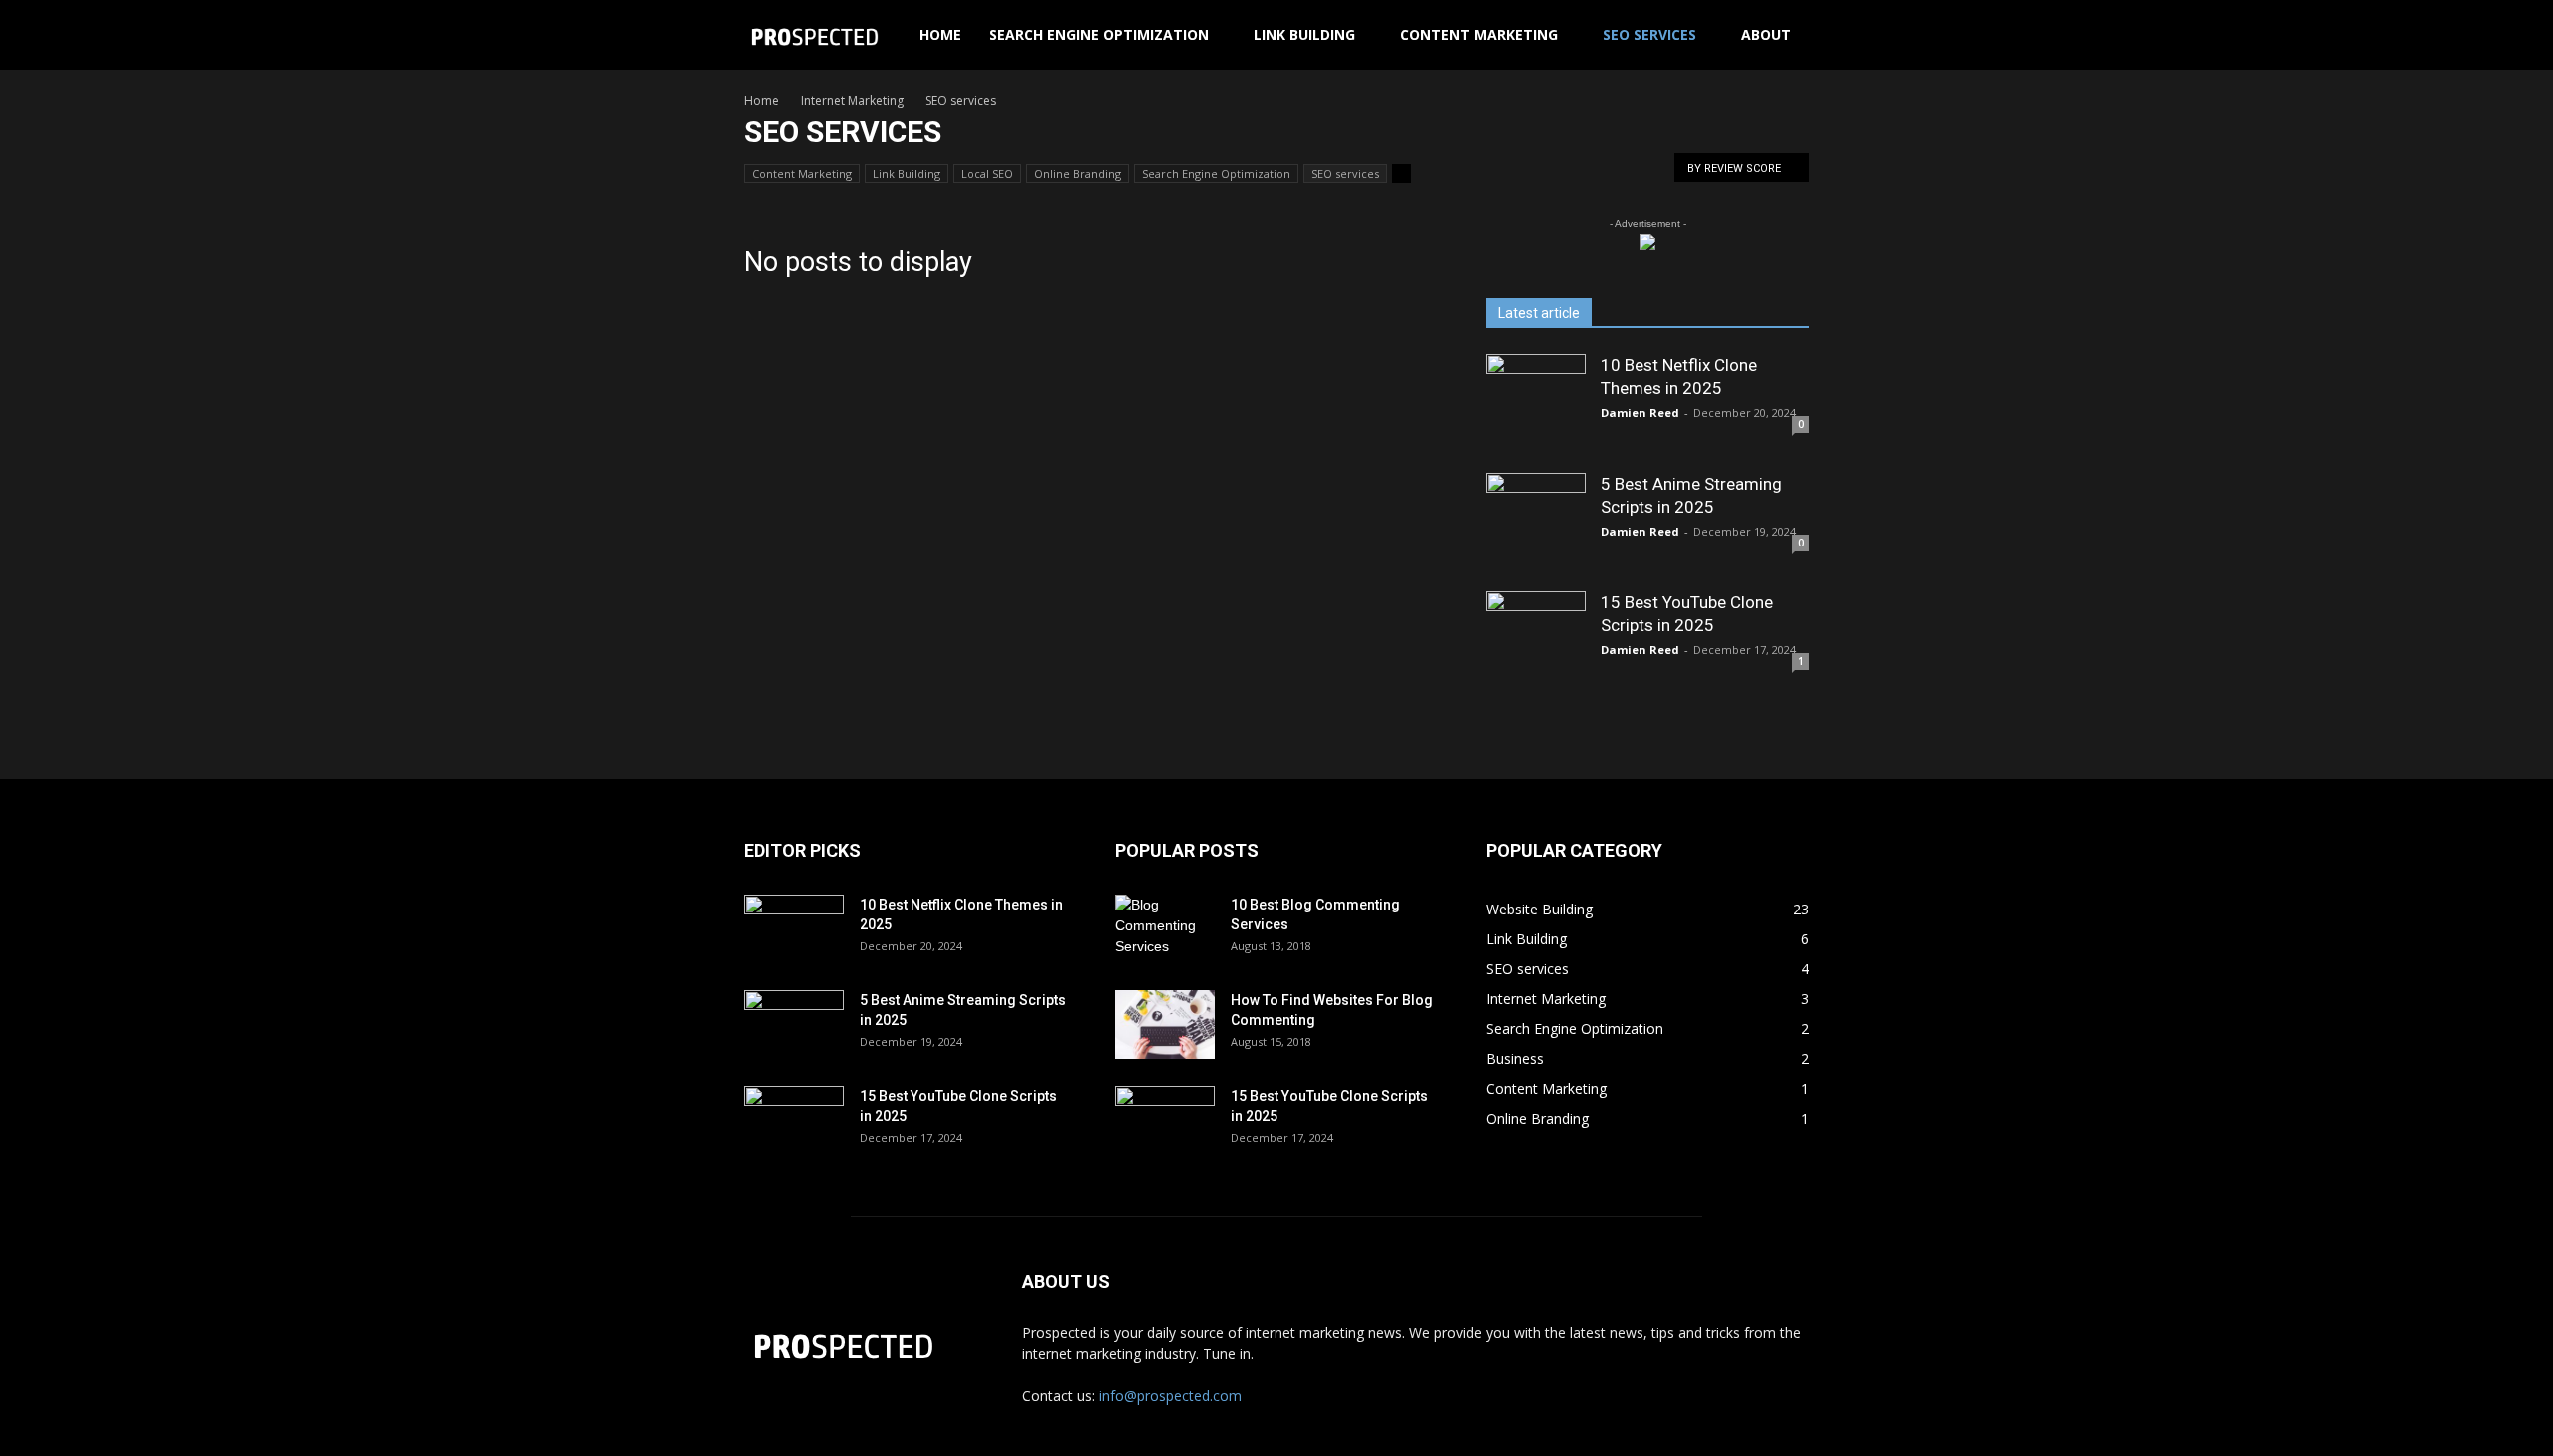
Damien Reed (1640, 412)
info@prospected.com (1170, 1396)
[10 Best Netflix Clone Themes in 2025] (1536, 404)
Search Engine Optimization (1099, 34)
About (1766, 34)
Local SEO (987, 173)
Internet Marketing (852, 100)
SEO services (1649, 34)
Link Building (1304, 34)
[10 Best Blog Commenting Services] (1165, 929)
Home (940, 34)
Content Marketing (1479, 34)
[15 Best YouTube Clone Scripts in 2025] (1536, 641)
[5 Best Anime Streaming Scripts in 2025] (1536, 523)
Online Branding (1078, 173)
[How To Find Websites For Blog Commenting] (1165, 1025)
